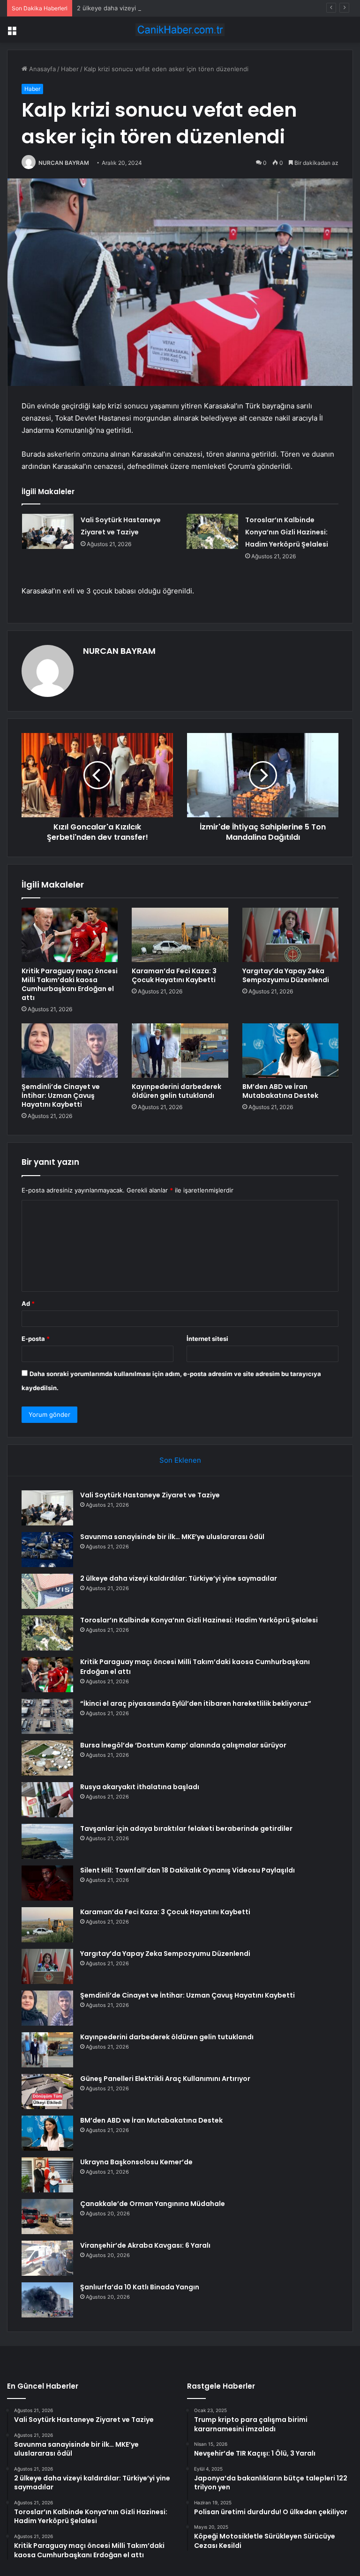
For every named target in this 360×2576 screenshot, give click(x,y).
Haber (70, 69)
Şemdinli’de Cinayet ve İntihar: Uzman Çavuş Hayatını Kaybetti (61, 1096)
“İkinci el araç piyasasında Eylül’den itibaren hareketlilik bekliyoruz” (196, 1703)
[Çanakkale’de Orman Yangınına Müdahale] (47, 2217)
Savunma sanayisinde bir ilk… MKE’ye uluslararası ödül (172, 1537)
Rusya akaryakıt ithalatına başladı (140, 1787)
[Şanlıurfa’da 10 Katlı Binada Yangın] (47, 2300)
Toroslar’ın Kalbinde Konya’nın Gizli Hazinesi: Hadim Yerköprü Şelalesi (287, 532)
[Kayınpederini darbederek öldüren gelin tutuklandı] (180, 1051)
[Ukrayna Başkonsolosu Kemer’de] (47, 2175)
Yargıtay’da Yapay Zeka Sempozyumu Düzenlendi (286, 975)
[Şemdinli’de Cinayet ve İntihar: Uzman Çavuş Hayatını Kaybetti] (70, 1051)
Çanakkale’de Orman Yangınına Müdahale (153, 2204)
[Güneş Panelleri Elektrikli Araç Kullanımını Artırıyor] (47, 2091)
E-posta (36, 1339)
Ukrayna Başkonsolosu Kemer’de (136, 2162)
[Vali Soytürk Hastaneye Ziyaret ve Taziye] (48, 531)
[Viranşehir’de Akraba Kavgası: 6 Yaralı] (47, 2258)
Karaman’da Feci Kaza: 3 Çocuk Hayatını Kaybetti (174, 975)
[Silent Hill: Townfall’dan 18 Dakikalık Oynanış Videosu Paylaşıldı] (47, 1883)
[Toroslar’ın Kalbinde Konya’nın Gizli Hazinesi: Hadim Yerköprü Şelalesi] (212, 531)
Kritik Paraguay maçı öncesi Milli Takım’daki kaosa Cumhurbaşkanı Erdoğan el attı (70, 984)
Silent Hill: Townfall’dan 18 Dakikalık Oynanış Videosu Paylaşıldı (187, 1870)
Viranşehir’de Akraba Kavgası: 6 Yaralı (145, 2245)
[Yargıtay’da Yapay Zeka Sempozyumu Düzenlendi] (290, 935)
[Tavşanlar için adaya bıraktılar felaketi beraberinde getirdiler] (47, 1841)
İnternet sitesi (207, 1339)
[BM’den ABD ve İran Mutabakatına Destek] (290, 1051)
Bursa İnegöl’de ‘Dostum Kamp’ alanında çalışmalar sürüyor (183, 1745)
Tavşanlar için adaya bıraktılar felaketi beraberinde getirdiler (186, 1828)
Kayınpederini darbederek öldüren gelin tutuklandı (176, 1091)
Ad (28, 1303)
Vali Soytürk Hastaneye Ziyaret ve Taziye (150, 1495)
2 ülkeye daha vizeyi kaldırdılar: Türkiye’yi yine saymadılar (160, 8)
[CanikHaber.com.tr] (180, 30)
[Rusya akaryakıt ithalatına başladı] (47, 1800)
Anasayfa (41, 69)
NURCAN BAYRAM (64, 163)
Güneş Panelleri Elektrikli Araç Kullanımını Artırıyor (165, 2079)
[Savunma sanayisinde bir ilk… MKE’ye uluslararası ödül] (47, 1550)
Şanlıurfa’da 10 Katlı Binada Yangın (140, 2287)
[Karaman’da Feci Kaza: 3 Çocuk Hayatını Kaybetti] (180, 935)
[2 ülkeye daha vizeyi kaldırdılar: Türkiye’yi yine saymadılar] (47, 1591)
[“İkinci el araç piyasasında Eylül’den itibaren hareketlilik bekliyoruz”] (47, 1716)
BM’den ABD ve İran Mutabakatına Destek (280, 1091)
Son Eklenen (180, 1460)
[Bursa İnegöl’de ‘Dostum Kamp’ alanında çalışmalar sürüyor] (47, 1758)
